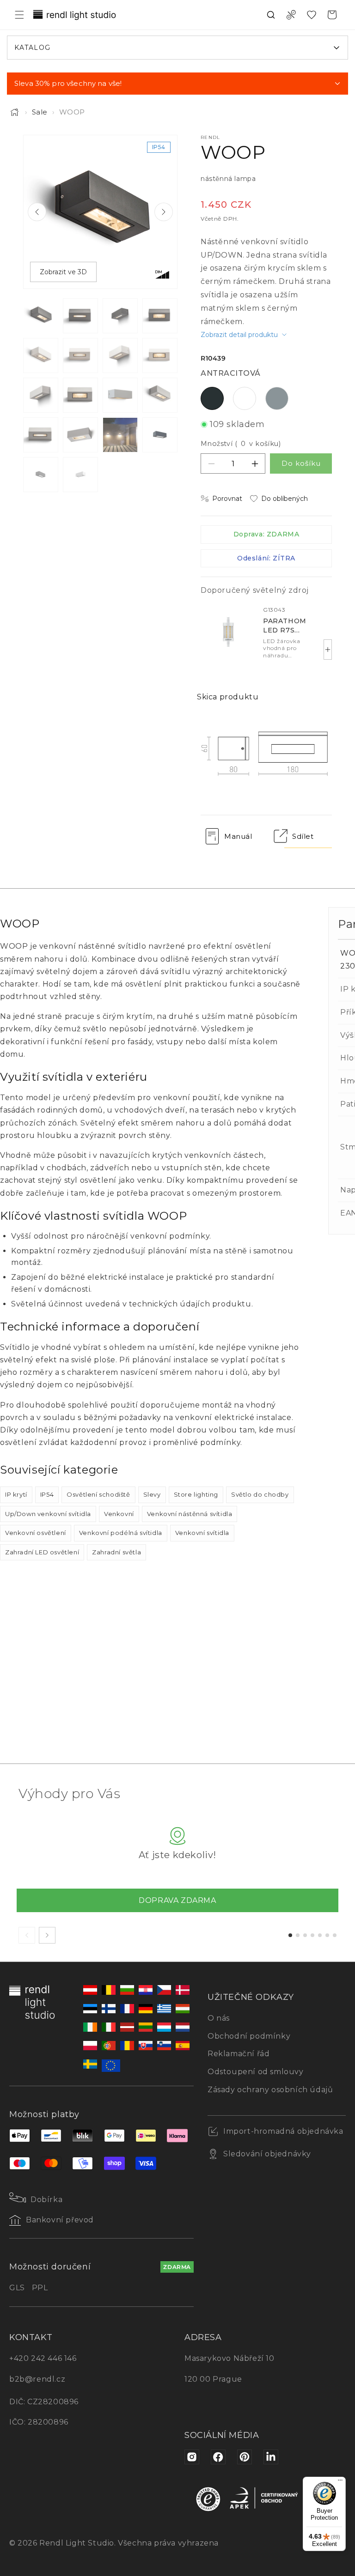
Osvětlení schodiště (98, 1494)
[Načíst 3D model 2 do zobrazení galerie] (41, 475)
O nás (219, 2018)
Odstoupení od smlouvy (256, 2072)
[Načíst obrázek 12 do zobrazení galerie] (160, 395)
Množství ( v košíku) (241, 444)
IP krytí (16, 1494)
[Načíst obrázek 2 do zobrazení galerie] (80, 316)
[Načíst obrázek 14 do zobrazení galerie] (80, 435)
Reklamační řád (239, 2054)
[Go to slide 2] (298, 1935)
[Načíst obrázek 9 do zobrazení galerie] (41, 395)
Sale (40, 112)
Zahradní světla (116, 1552)
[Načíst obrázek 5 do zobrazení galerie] (41, 355)
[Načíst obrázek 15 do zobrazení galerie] (120, 435)
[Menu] (340, 2482)
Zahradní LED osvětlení (42, 1552)
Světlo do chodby (260, 1494)
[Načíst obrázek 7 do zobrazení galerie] (120, 355)
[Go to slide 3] (305, 1935)
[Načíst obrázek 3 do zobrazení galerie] (120, 316)
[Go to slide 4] (312, 1935)
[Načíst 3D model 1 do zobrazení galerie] (160, 435)
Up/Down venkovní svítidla (48, 1514)
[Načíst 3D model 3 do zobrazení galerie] (80, 475)
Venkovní (119, 1514)
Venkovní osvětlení (36, 1533)
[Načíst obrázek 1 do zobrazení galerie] (41, 316)
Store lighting (196, 1494)
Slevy (152, 1494)
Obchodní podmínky (249, 2036)
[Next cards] (47, 1935)
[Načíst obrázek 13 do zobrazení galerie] (41, 435)
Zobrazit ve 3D (63, 272)
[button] (19, 15)
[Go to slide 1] (290, 1935)
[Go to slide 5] (320, 1935)
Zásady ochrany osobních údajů (270, 2090)
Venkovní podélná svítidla (121, 1533)
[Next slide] (164, 212)
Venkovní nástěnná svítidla (190, 1514)
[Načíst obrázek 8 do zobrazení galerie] (160, 355)
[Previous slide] (37, 212)
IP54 (47, 1494)
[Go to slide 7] (335, 1935)
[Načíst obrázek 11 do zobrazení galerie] (120, 395)
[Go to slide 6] (327, 1935)
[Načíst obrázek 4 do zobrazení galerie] (160, 316)
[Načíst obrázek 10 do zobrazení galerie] (80, 395)
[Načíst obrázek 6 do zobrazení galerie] (80, 355)
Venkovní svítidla (202, 1533)
